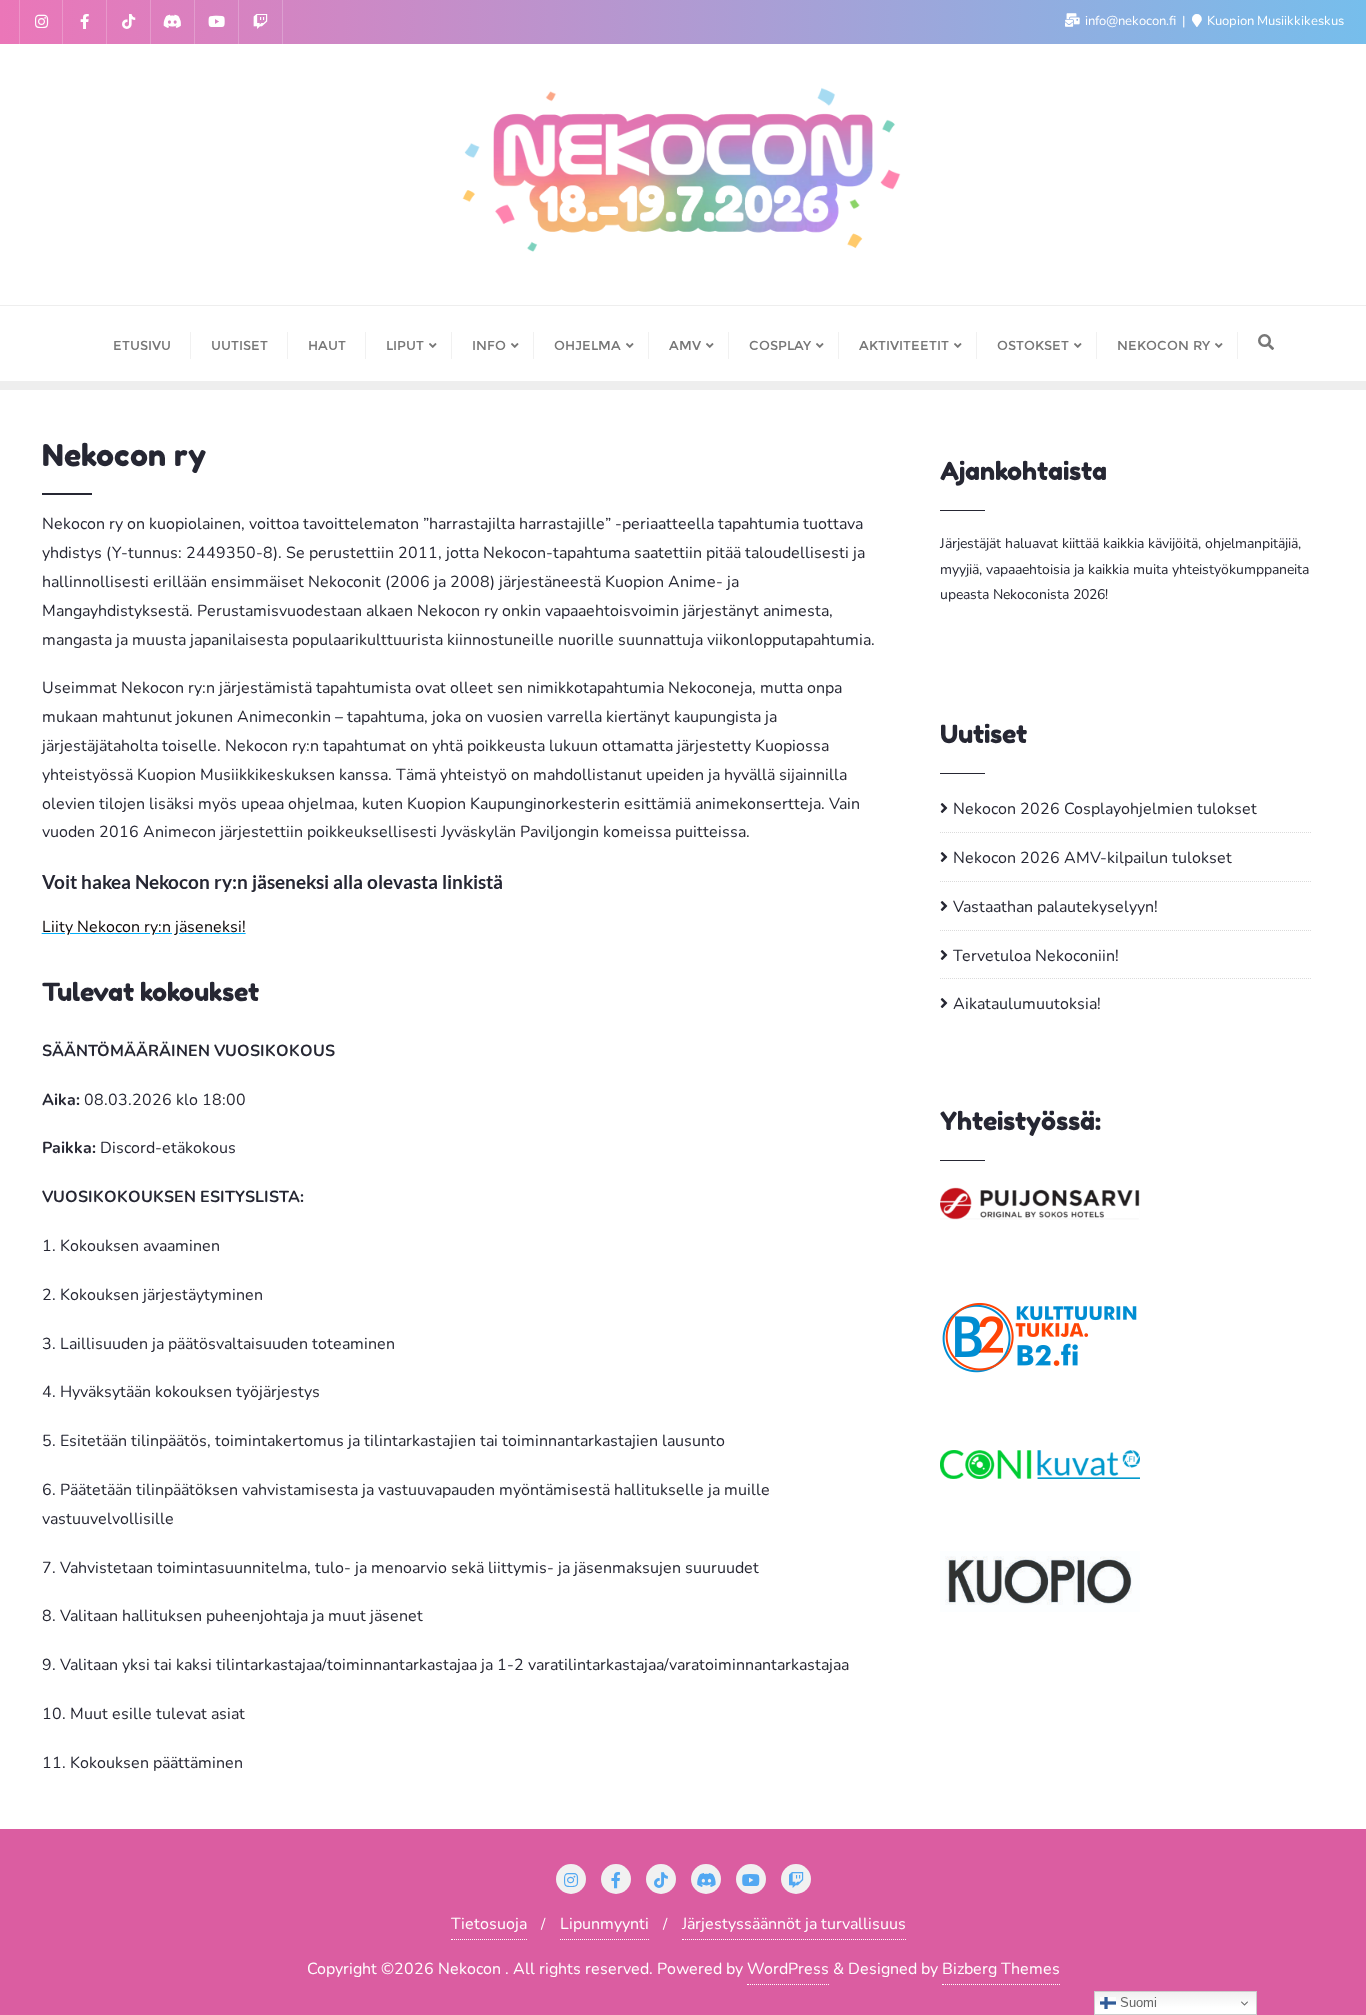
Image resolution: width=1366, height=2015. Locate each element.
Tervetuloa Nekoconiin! (1036, 956)
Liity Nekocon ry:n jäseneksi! (144, 927)
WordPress (788, 1969)
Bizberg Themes (1001, 1969)
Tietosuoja (489, 1924)
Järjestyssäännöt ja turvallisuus (794, 1924)
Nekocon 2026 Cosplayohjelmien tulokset (1105, 809)
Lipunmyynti (604, 1924)
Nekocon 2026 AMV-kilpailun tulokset (1092, 858)
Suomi (1136, 2002)
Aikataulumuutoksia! (1027, 1004)
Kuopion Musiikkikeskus (1274, 21)
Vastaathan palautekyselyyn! (1055, 907)
